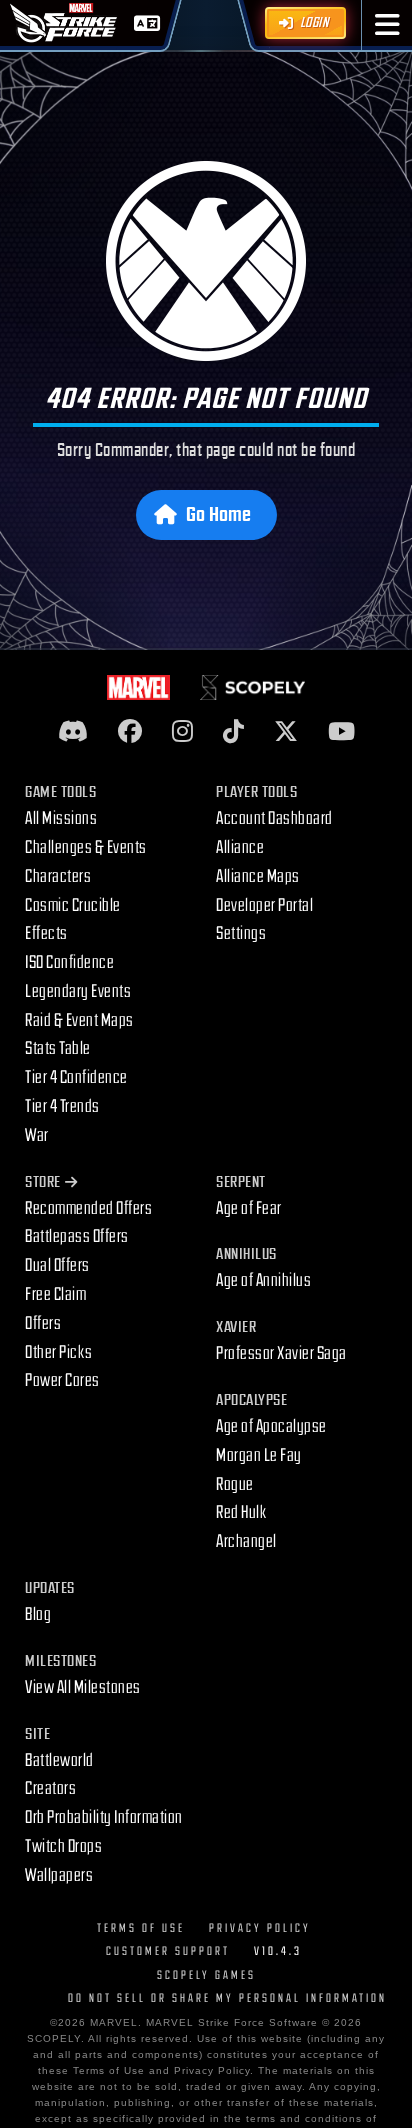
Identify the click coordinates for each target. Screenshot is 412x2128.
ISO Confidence (69, 962)
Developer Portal (264, 905)
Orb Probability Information (104, 1817)
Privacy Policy (260, 1928)
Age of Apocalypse (271, 1426)
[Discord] (73, 732)
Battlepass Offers (77, 1236)
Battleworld (59, 1760)
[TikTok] (233, 732)
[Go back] (206, 261)
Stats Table (58, 1048)
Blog (38, 1614)
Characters (58, 876)
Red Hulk (241, 1512)
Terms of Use (141, 1928)
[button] (387, 25)
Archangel (246, 1541)
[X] (286, 732)
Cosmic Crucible (73, 905)
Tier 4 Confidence (76, 1077)
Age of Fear (249, 1208)
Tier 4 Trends (62, 1106)
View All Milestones (83, 1687)
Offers (43, 1323)
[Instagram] (182, 732)
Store (43, 1182)
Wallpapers (59, 1875)
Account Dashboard (274, 818)
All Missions (61, 818)
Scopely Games (206, 1975)
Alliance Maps (258, 876)
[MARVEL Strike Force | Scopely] (64, 23)
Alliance (240, 847)
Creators (50, 1788)
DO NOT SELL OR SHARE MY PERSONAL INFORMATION (227, 1998)
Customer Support (168, 1951)
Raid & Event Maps (79, 1020)
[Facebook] (130, 732)
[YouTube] (341, 732)
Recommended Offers (88, 1208)
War (37, 1135)
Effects (46, 933)
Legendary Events (78, 991)
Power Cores (62, 1380)
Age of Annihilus (263, 1280)
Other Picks (59, 1352)
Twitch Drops (63, 1846)
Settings (241, 933)
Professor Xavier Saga (281, 1353)
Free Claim (55, 1294)
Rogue (235, 1484)
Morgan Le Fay (259, 1455)
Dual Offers (57, 1265)
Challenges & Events (86, 847)
